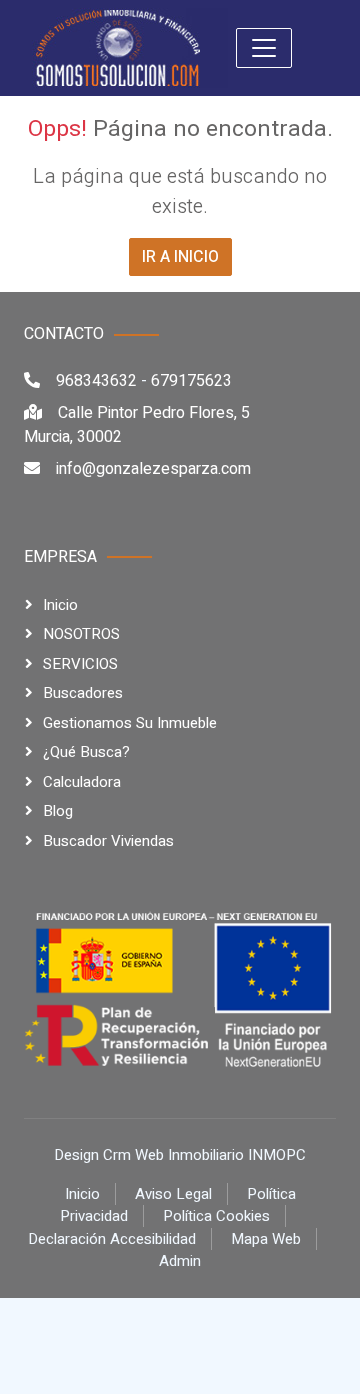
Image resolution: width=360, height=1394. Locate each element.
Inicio (60, 605)
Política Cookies (216, 1216)
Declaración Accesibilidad (112, 1239)
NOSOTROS (81, 634)
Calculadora (82, 782)
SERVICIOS (80, 664)
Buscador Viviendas (108, 841)
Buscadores (83, 693)
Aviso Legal (173, 1194)
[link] (118, 46)
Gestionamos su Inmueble (130, 723)
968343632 (96, 381)
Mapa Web (266, 1239)
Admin (180, 1261)
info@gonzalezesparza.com (153, 469)
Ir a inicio (180, 257)
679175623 (191, 381)
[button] (264, 48)
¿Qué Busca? (86, 752)
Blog (58, 811)
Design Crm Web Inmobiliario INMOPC (180, 1155)
